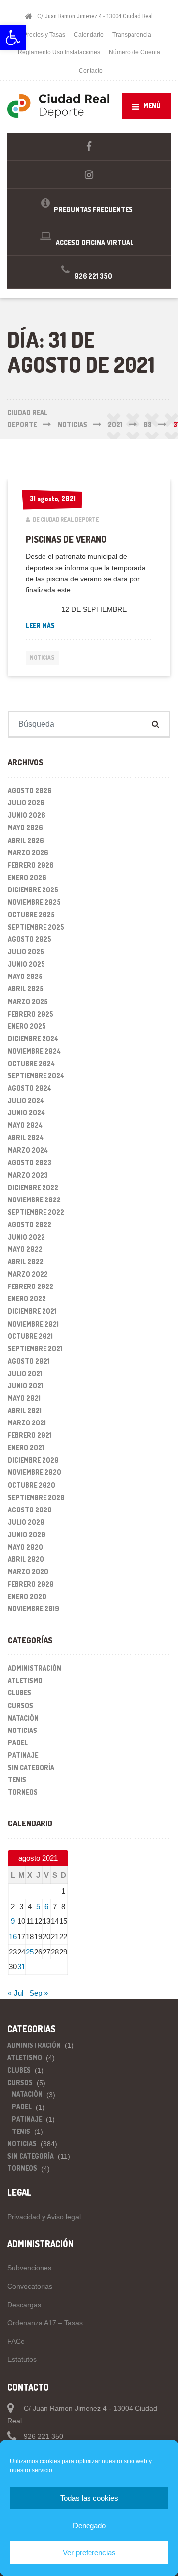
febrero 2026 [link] (31, 865)
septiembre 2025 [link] (36, 927)
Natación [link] (23, 1718)
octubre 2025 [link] (31, 914)
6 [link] (46, 1906)
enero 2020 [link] (27, 1596)
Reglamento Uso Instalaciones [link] (59, 52)
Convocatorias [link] (30, 2286)
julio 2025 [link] (26, 952)
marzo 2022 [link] (28, 1274)
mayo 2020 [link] (25, 1547)
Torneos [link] (23, 1792)
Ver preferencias (89, 2553)
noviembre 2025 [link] (34, 902)
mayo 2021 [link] (24, 1398)
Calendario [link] (89, 35)
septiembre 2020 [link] (36, 1497)
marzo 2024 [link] (28, 1150)
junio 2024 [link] (26, 1113)
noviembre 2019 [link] (34, 1609)
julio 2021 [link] (25, 1373)
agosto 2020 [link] (30, 1510)
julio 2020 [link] (26, 1522)
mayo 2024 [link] (25, 1125)
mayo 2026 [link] (25, 827)
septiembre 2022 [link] (36, 1212)
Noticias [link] (42, 657)
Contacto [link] (91, 71)
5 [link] (38, 1906)
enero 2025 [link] (27, 1026)
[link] (13, 38)
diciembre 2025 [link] (33, 890)
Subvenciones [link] (29, 2268)
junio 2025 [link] (26, 964)
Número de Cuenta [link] (134, 52)
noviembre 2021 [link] (33, 1324)
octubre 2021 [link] (30, 1336)
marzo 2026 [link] (28, 853)
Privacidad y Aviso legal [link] (44, 2217)
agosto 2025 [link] (30, 939)
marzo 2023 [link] (28, 1175)
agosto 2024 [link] (30, 1088)
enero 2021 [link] (26, 1447)
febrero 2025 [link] (31, 1014)
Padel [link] (18, 1743)
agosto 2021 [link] (29, 1361)
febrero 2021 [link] (30, 1435)
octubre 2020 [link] (32, 1485)
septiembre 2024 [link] (36, 1076)
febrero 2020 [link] (31, 1584)
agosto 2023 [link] (30, 1163)
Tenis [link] (17, 1780)
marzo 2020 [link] (28, 1572)
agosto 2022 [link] (30, 1224)
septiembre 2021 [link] (35, 1349)
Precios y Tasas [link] (44, 35)
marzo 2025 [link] (28, 1001)
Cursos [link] (21, 1706)
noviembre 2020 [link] (35, 1472)
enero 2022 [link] (27, 1299)
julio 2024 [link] (26, 1100)
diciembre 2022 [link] (33, 1187)
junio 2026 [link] (27, 815)
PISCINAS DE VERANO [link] (66, 539)
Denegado (89, 2525)
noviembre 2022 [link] (34, 1200)
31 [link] (21, 1967)
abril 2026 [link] (26, 840)
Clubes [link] (20, 1693)
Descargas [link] (24, 2305)
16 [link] (13, 1936)
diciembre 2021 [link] (32, 1311)
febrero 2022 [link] (31, 1286)
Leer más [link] (75, 625)
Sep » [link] (39, 1993)
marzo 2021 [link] (27, 1423)
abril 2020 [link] (26, 1559)
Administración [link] (35, 1668)
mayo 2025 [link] (25, 976)
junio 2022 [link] (26, 1237)
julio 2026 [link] (26, 803)
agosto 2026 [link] (30, 790)
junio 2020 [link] (27, 1534)
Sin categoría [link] (31, 1767)
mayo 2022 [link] (25, 1249)
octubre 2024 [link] (31, 1063)
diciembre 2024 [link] (33, 1039)
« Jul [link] (16, 1993)
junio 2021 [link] (25, 1386)
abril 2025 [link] (26, 989)
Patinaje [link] (23, 1755)
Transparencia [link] (132, 35)
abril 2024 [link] (26, 1137)
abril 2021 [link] (25, 1410)
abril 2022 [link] (26, 1262)
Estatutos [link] (22, 2359)
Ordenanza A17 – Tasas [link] (45, 2323)
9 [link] (13, 1921)
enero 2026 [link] (27, 877)
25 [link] (30, 1952)
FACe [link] (16, 2341)
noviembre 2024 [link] (34, 1051)
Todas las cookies (89, 2498)
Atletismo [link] (25, 1680)
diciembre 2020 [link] (33, 1460)
